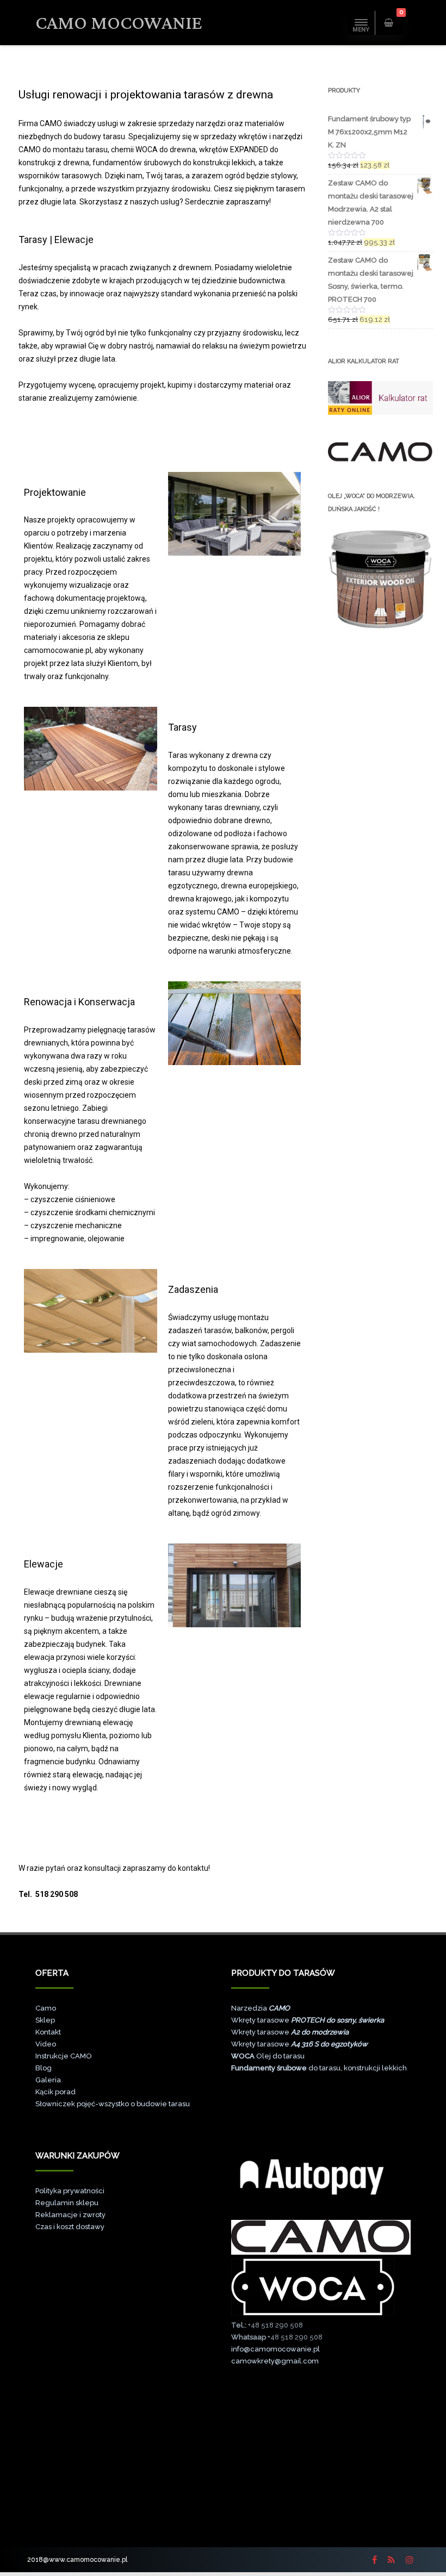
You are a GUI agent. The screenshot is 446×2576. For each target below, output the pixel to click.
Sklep (45, 2020)
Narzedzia (261, 2008)
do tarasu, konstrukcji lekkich (319, 2068)
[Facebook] (374, 2560)
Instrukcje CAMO (64, 2056)
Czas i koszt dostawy (70, 2227)
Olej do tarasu (268, 2056)
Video (46, 2044)
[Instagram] (410, 2560)
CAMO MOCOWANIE (119, 23)
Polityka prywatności (70, 2191)
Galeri (46, 2080)
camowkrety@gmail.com (275, 2361)
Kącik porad (55, 2092)
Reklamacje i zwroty (70, 2215)
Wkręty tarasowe (308, 2020)
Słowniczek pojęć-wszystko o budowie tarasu (113, 2104)
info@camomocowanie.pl (275, 2349)
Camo (46, 2008)
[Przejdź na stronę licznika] (321, 2525)
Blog (44, 2068)
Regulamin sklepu (67, 2203)
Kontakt (48, 2032)
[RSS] (391, 2560)
